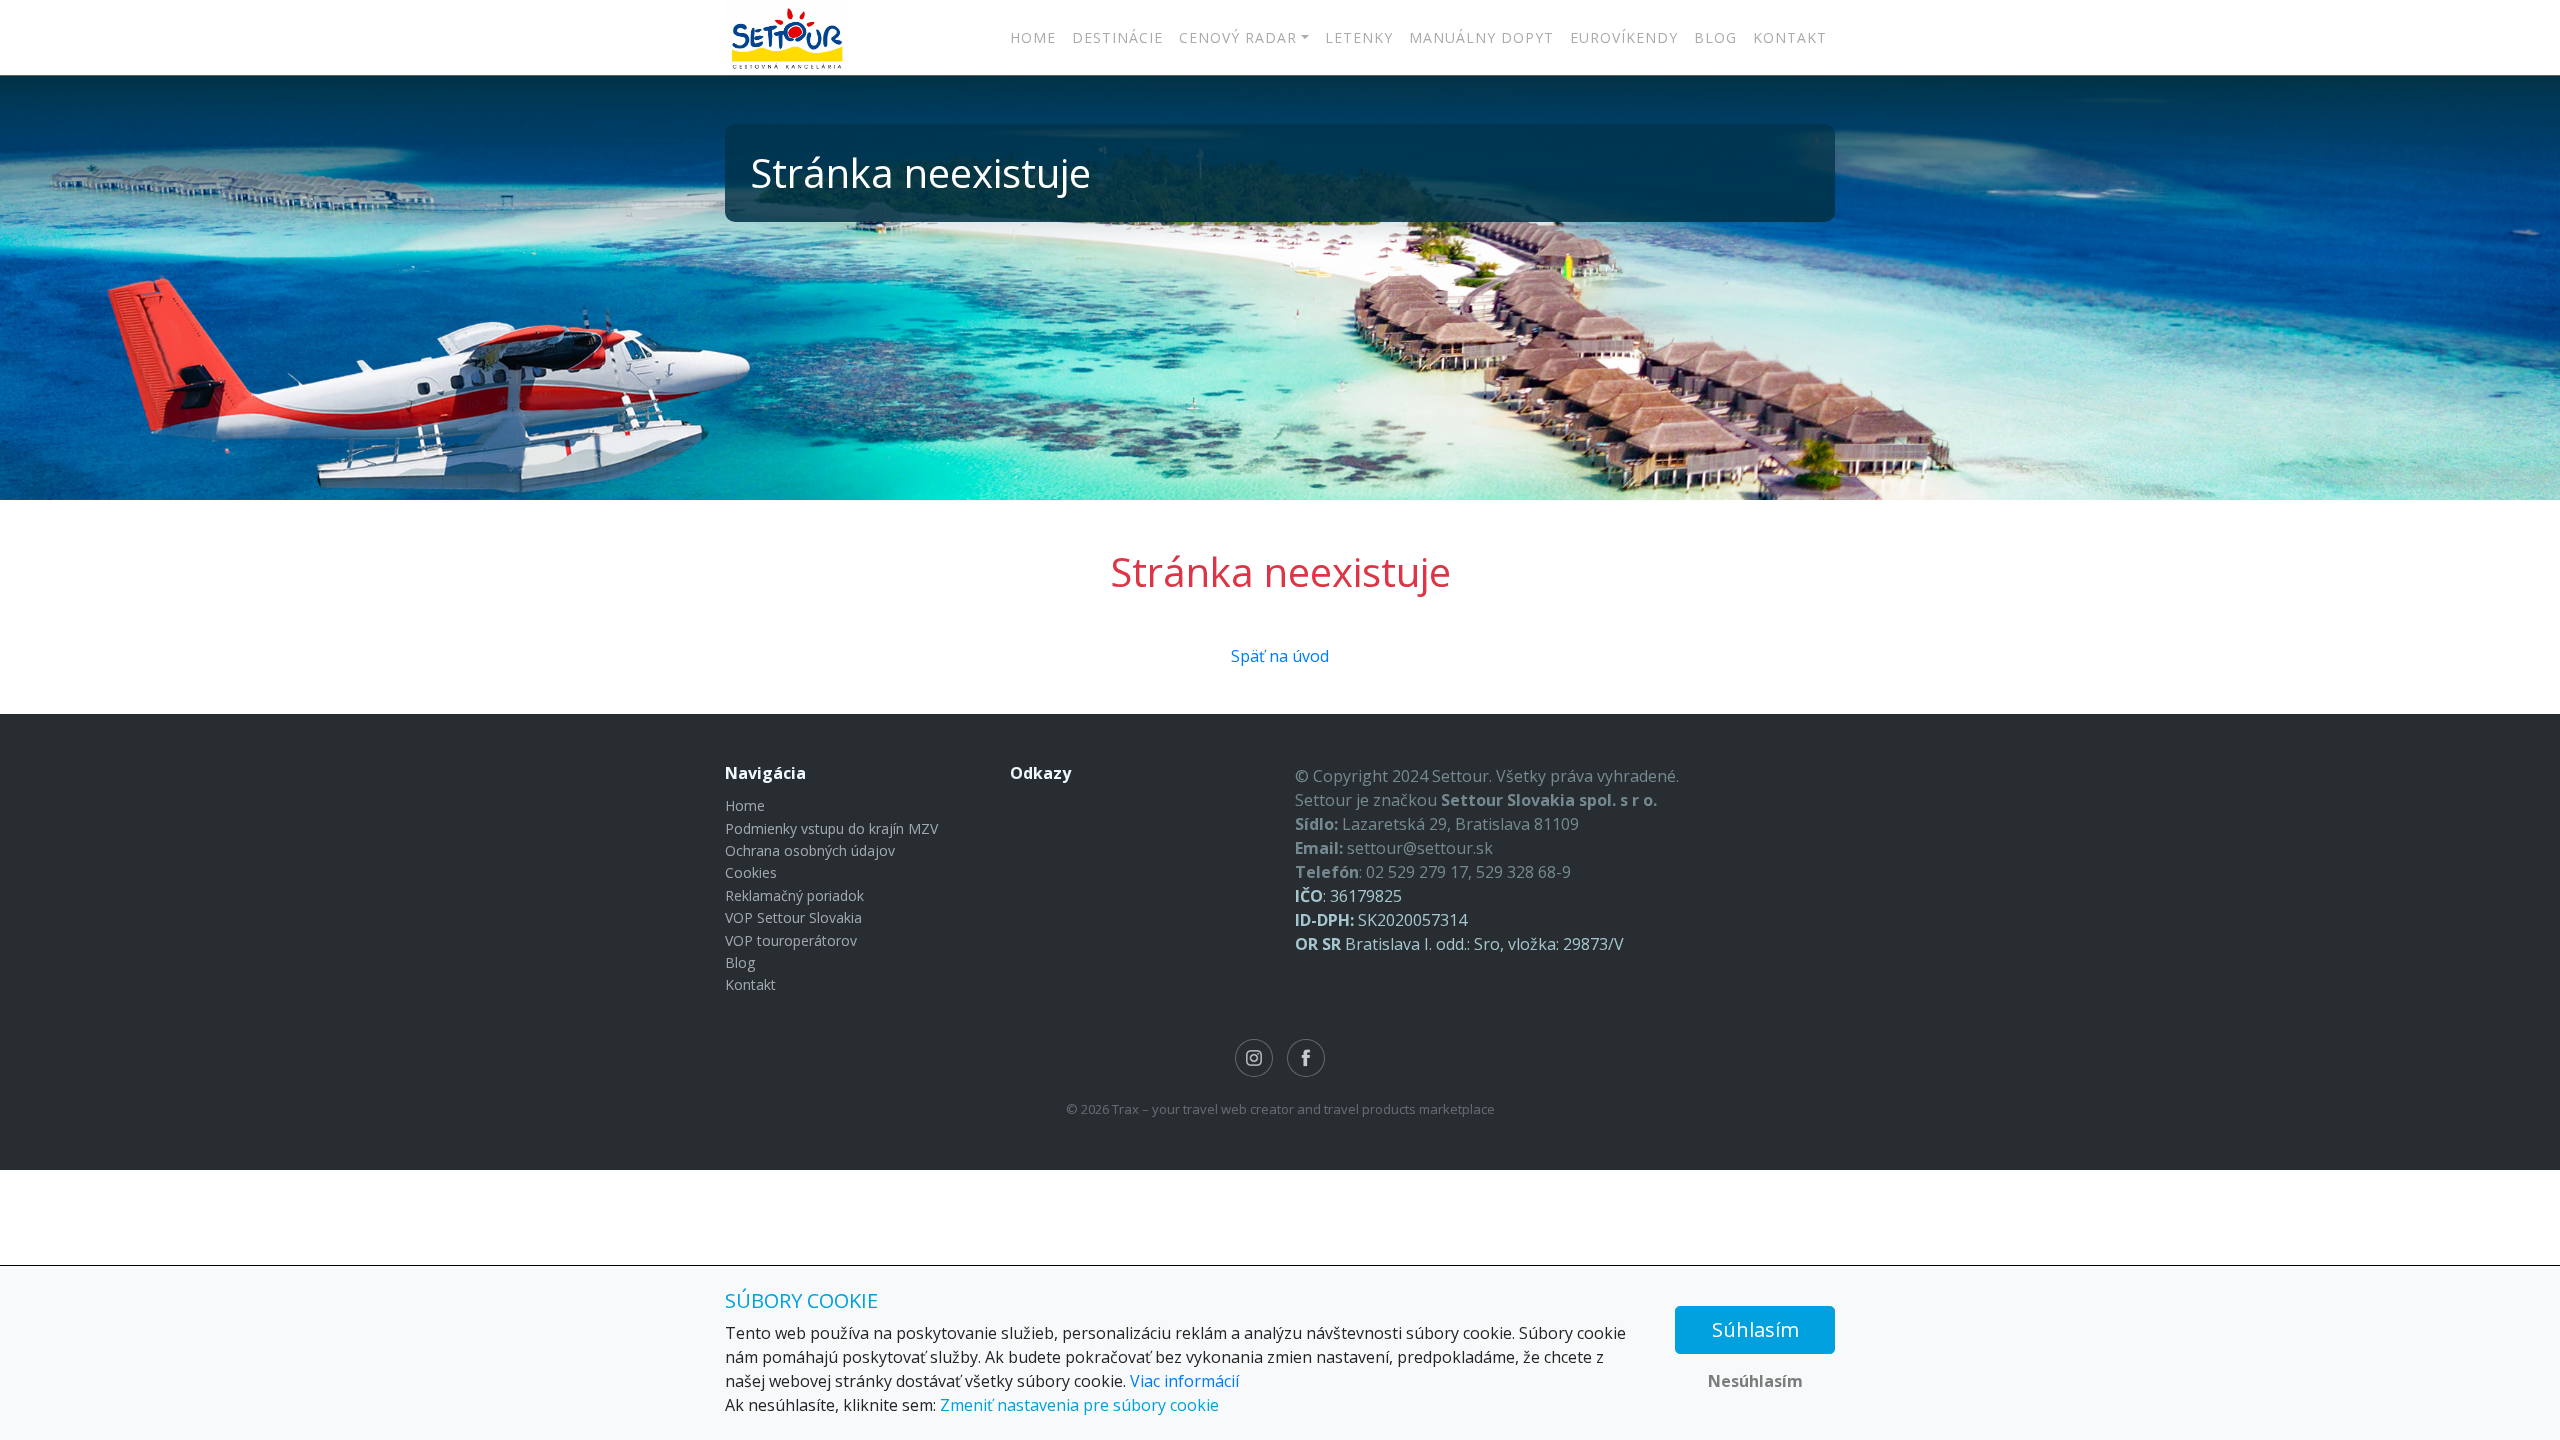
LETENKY (1359, 37)
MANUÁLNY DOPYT (1481, 37)
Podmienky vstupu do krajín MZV (831, 828)
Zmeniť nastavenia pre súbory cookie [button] (1079, 1405)
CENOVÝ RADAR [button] (1238, 37)
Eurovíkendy (1624, 37)
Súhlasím (1755, 1329)
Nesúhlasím (1755, 1381)
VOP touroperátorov (791, 940)
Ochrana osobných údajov (810, 850)
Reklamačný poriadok (794, 895)
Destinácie (1117, 37)
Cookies (751, 872)
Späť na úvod (1280, 656)
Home (1033, 37)
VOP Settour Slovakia (793, 917)
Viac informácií (1184, 1381)
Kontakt (1790, 37)
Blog (1715, 37)
